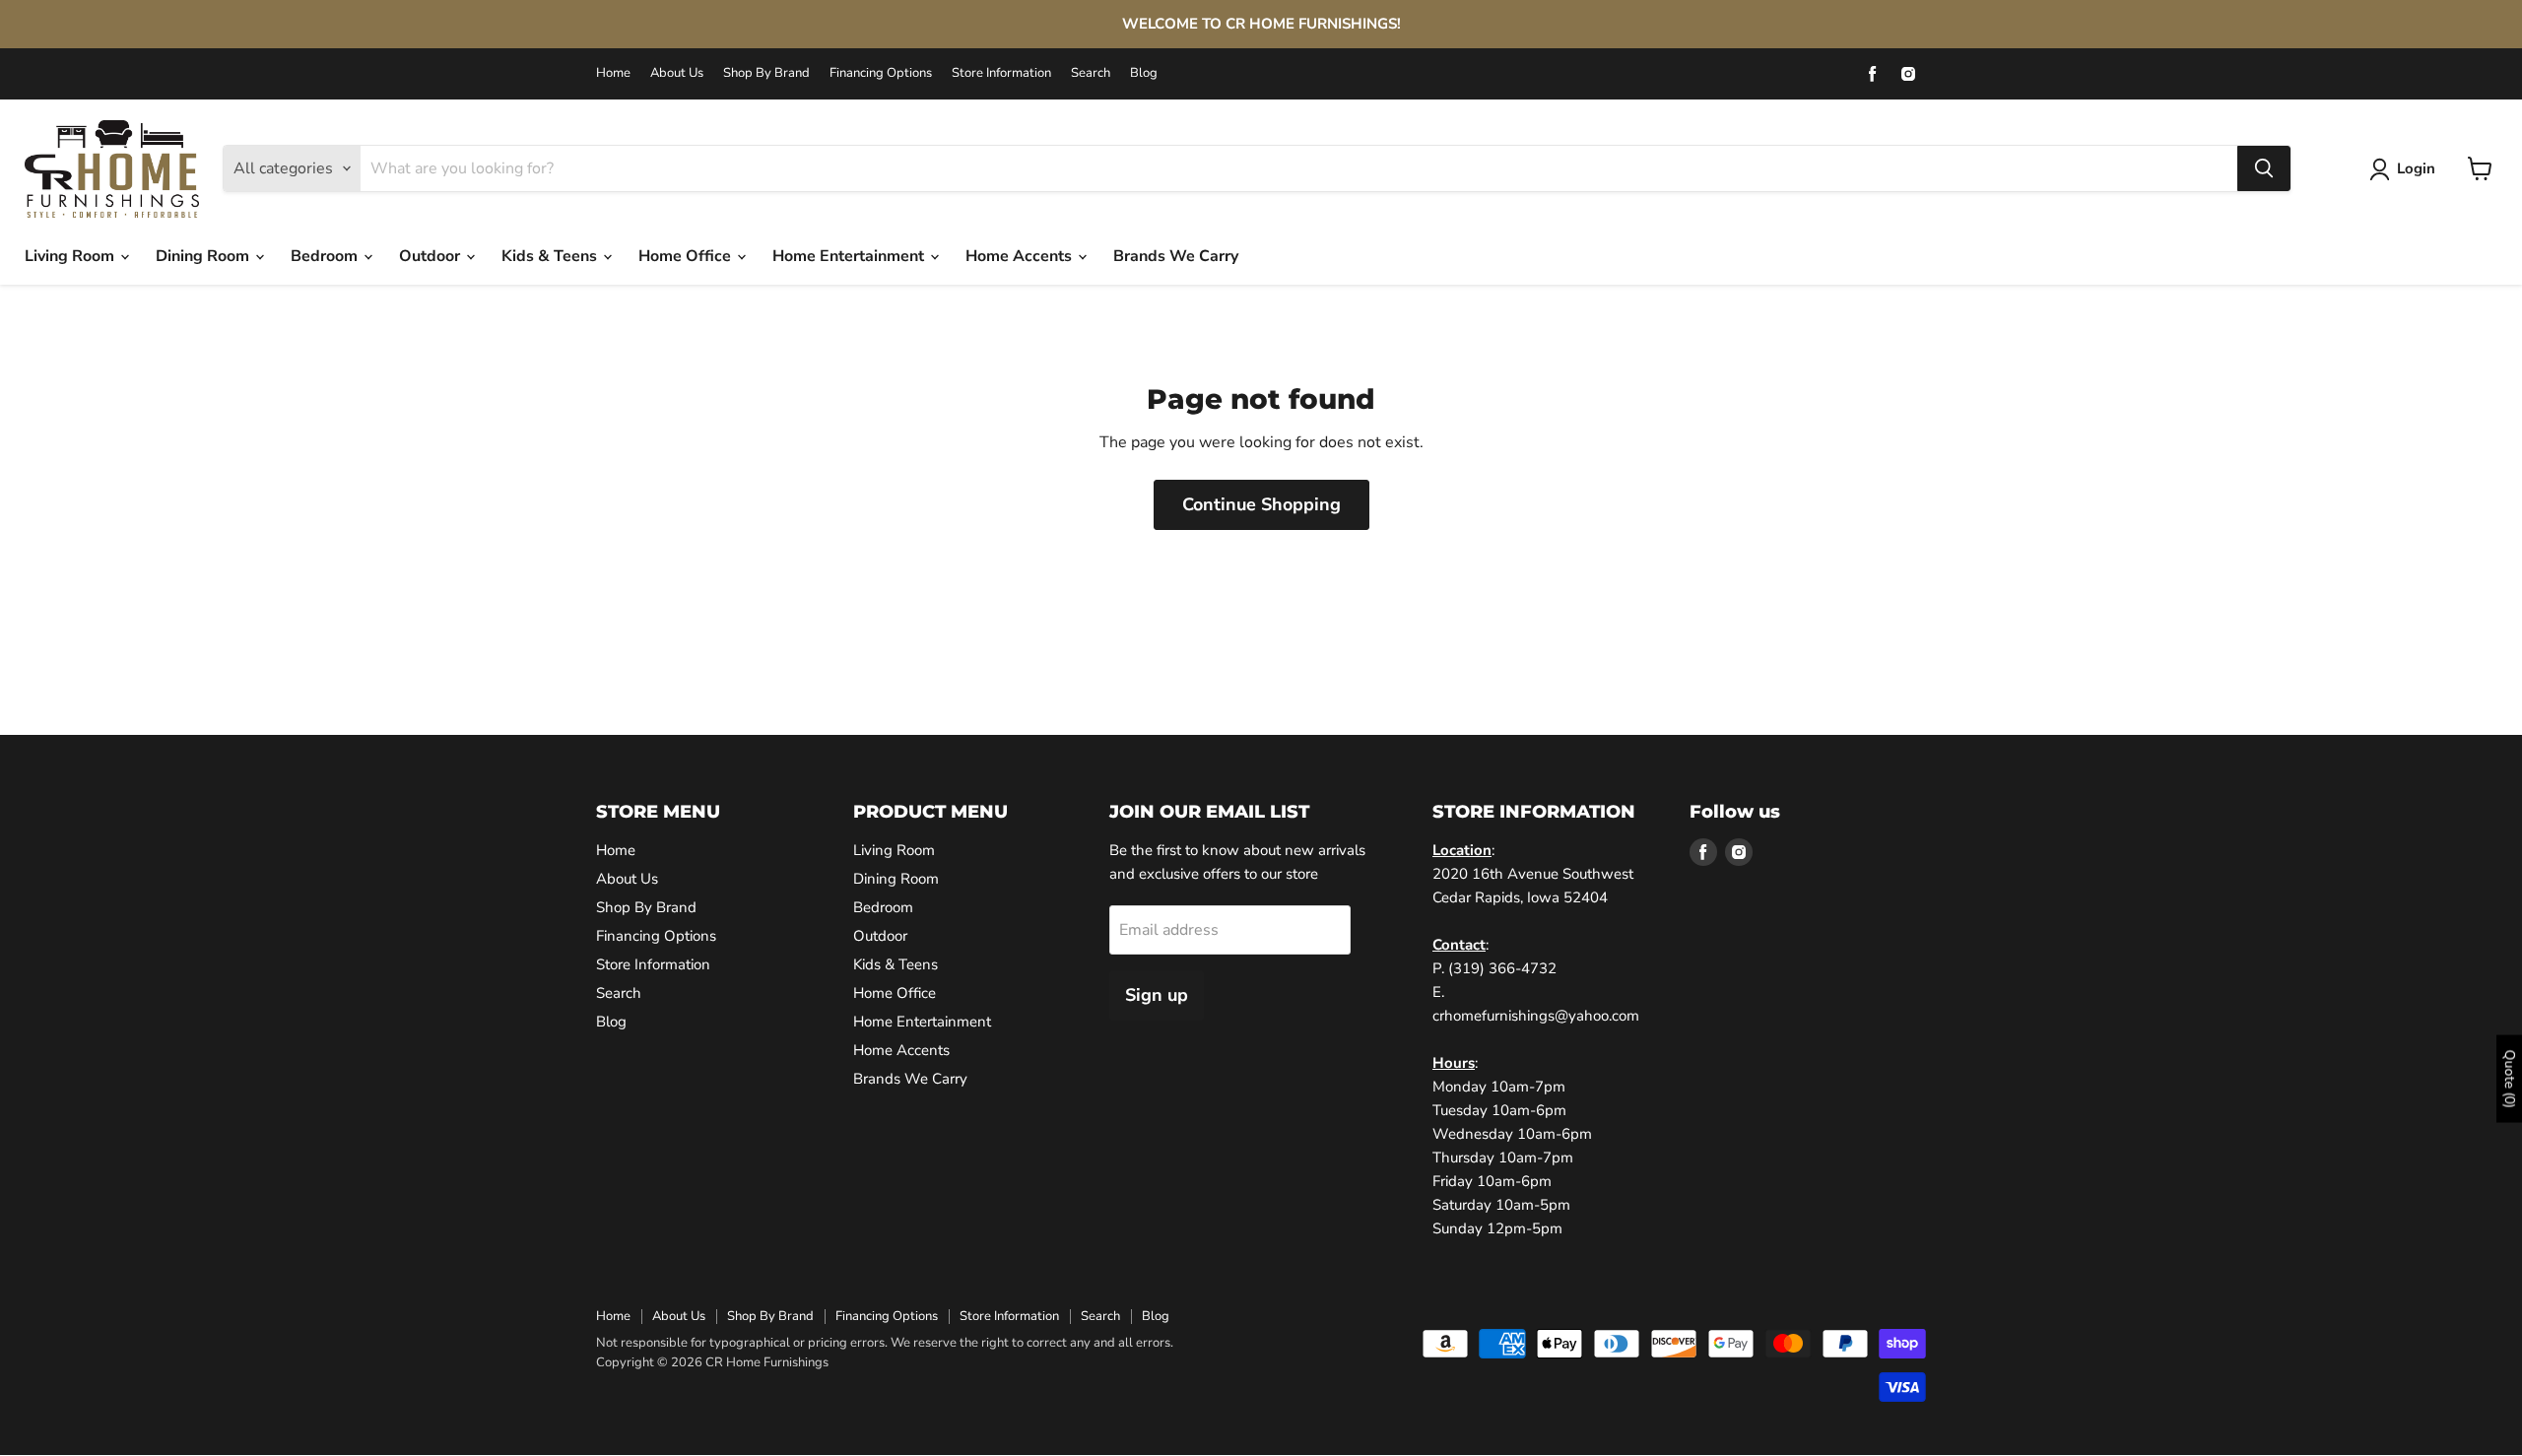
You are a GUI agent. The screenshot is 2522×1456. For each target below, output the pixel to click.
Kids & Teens (551, 256)
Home (613, 73)
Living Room (71, 256)
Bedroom (326, 256)
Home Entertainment (850, 256)
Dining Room (204, 256)
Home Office (687, 256)
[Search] (2264, 168)
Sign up (1157, 995)
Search (1091, 73)
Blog (1144, 73)
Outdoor (431, 256)
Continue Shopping (1261, 504)
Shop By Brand (766, 73)
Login (2416, 168)
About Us (677, 73)
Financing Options (881, 73)
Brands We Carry (1176, 256)
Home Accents (1021, 256)
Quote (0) (2510, 1079)
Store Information (1001, 73)
